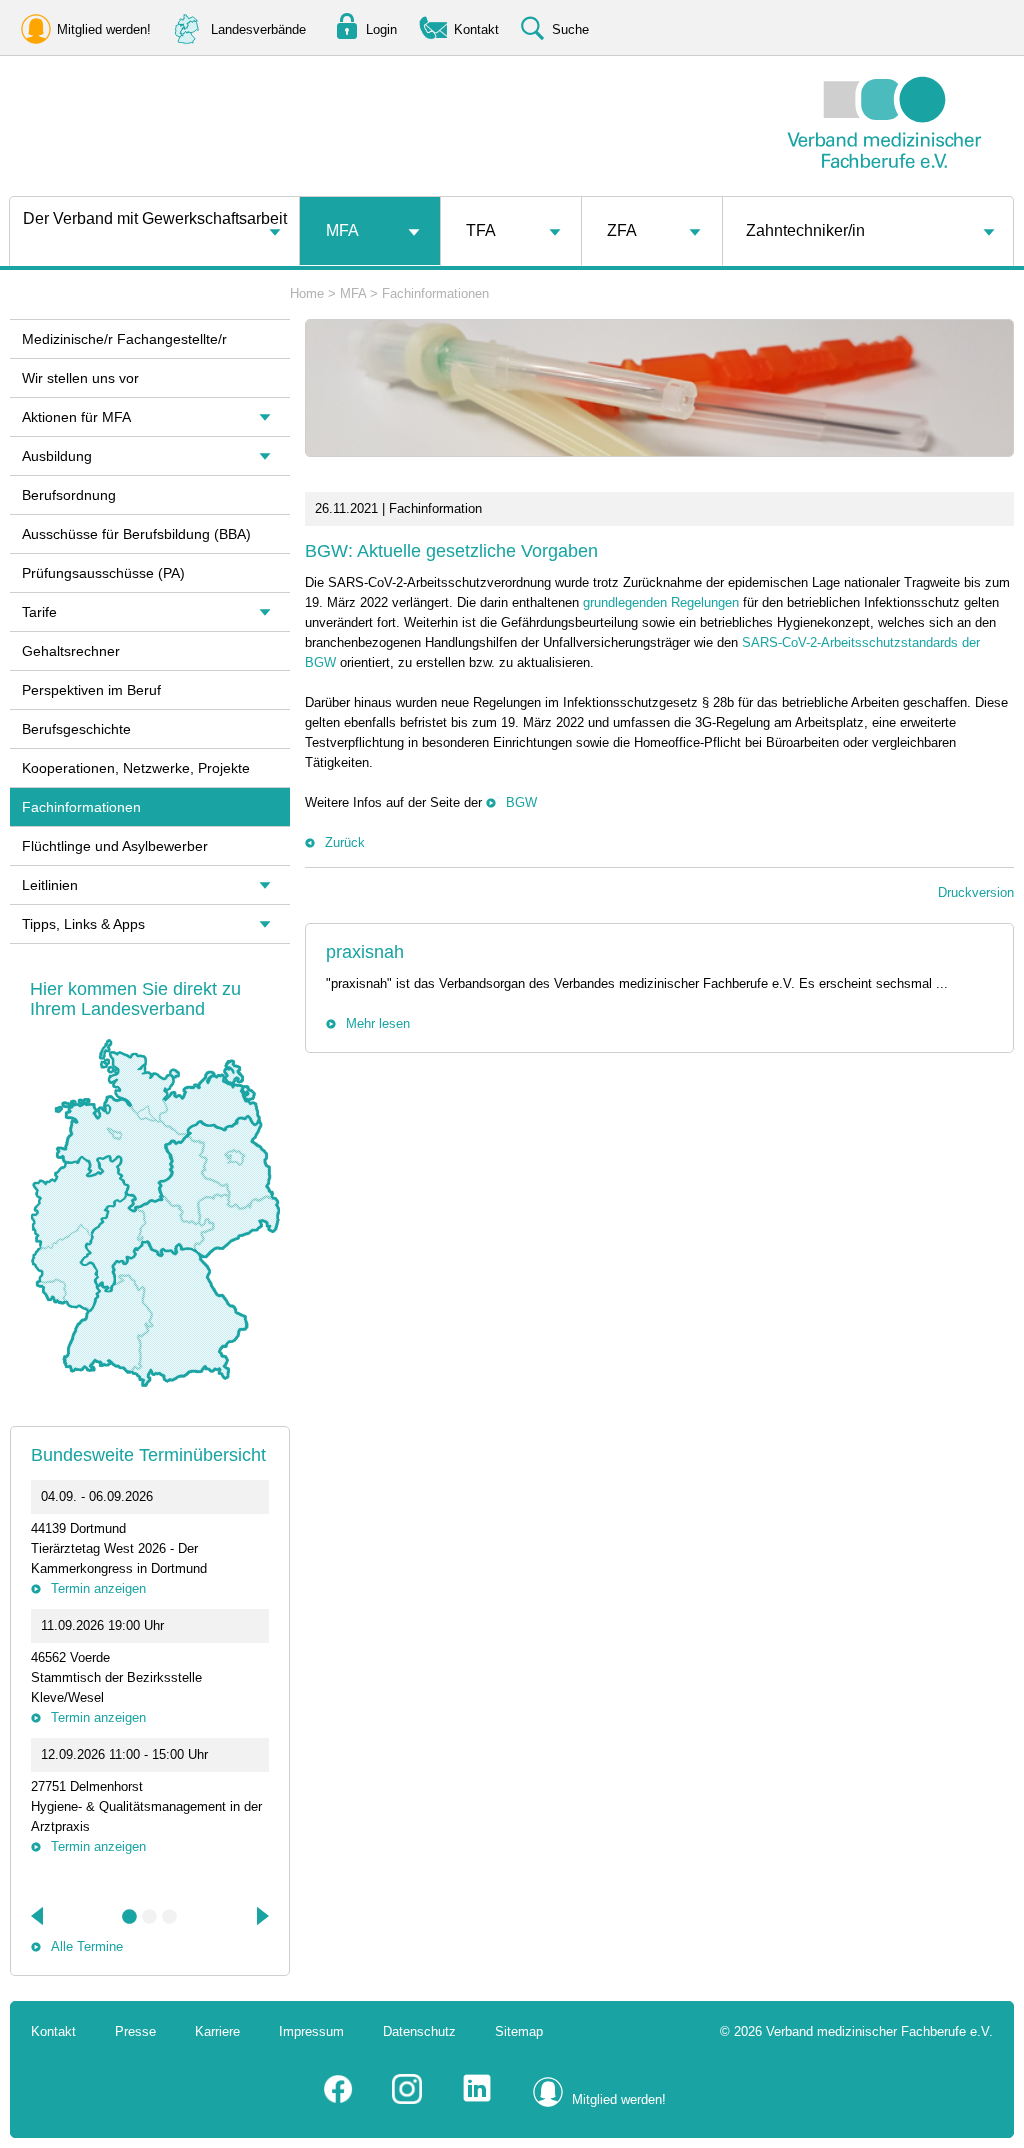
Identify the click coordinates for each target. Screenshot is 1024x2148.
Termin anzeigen (98, 1588)
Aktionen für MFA (76, 417)
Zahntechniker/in (805, 230)
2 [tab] (150, 1917)
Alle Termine (87, 1946)
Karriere (217, 2031)
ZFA (622, 230)
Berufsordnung (69, 495)
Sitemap (519, 2031)
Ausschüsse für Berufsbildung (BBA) (136, 534)
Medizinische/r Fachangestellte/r (124, 339)
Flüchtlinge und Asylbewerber (115, 846)
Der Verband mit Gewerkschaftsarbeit (155, 218)
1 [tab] (130, 1917)
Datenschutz (419, 2031)
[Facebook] (338, 2099)
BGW (521, 802)
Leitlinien (50, 885)
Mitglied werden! (619, 2099)
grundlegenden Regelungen (661, 602)
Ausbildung (57, 456)
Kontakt (53, 2031)
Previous (39, 1916)
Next (261, 1916)
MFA (342, 230)
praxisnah (365, 952)
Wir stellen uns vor (80, 378)
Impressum (311, 2031)
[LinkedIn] (477, 2099)
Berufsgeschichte (76, 729)
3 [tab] (170, 1917)
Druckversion (976, 892)
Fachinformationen (435, 293)
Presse (135, 2031)
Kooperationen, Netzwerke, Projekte (136, 768)
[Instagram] (407, 2099)
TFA (481, 230)
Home (307, 293)
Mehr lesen (378, 1023)
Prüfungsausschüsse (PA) (103, 573)
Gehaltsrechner (71, 651)
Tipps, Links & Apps (83, 924)
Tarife (39, 612)
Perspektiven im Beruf (91, 690)
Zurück (345, 842)
